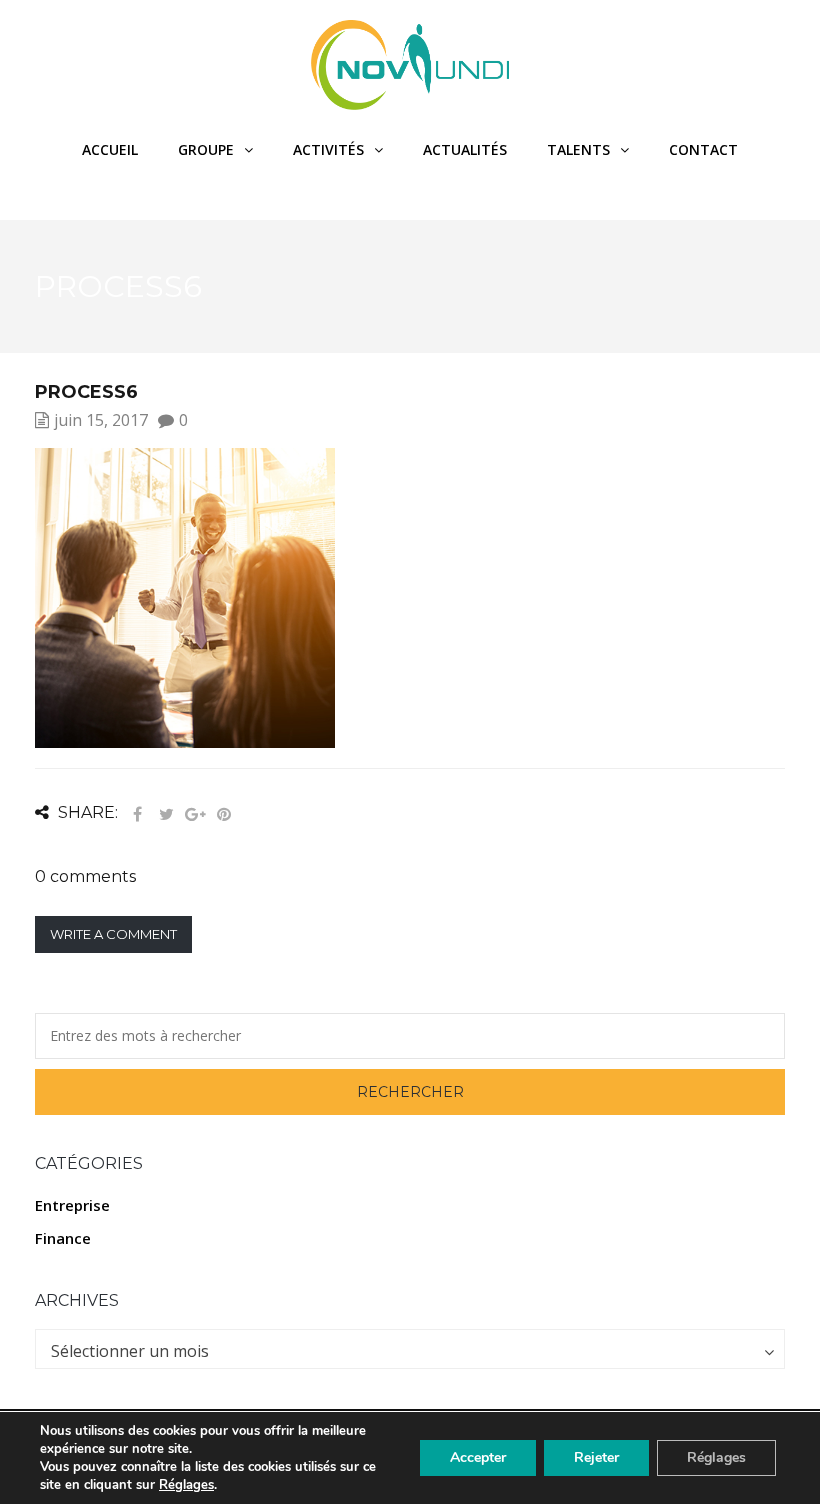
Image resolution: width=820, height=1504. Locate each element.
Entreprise (72, 1205)
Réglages (186, 1485)
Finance (63, 1238)
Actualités (465, 149)
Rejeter (596, 1457)
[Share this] (137, 814)
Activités (328, 149)
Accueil (110, 149)
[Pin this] (224, 814)
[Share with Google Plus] (195, 814)
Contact (703, 149)
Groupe (206, 149)
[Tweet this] (166, 814)
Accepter (478, 1457)
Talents (578, 149)
